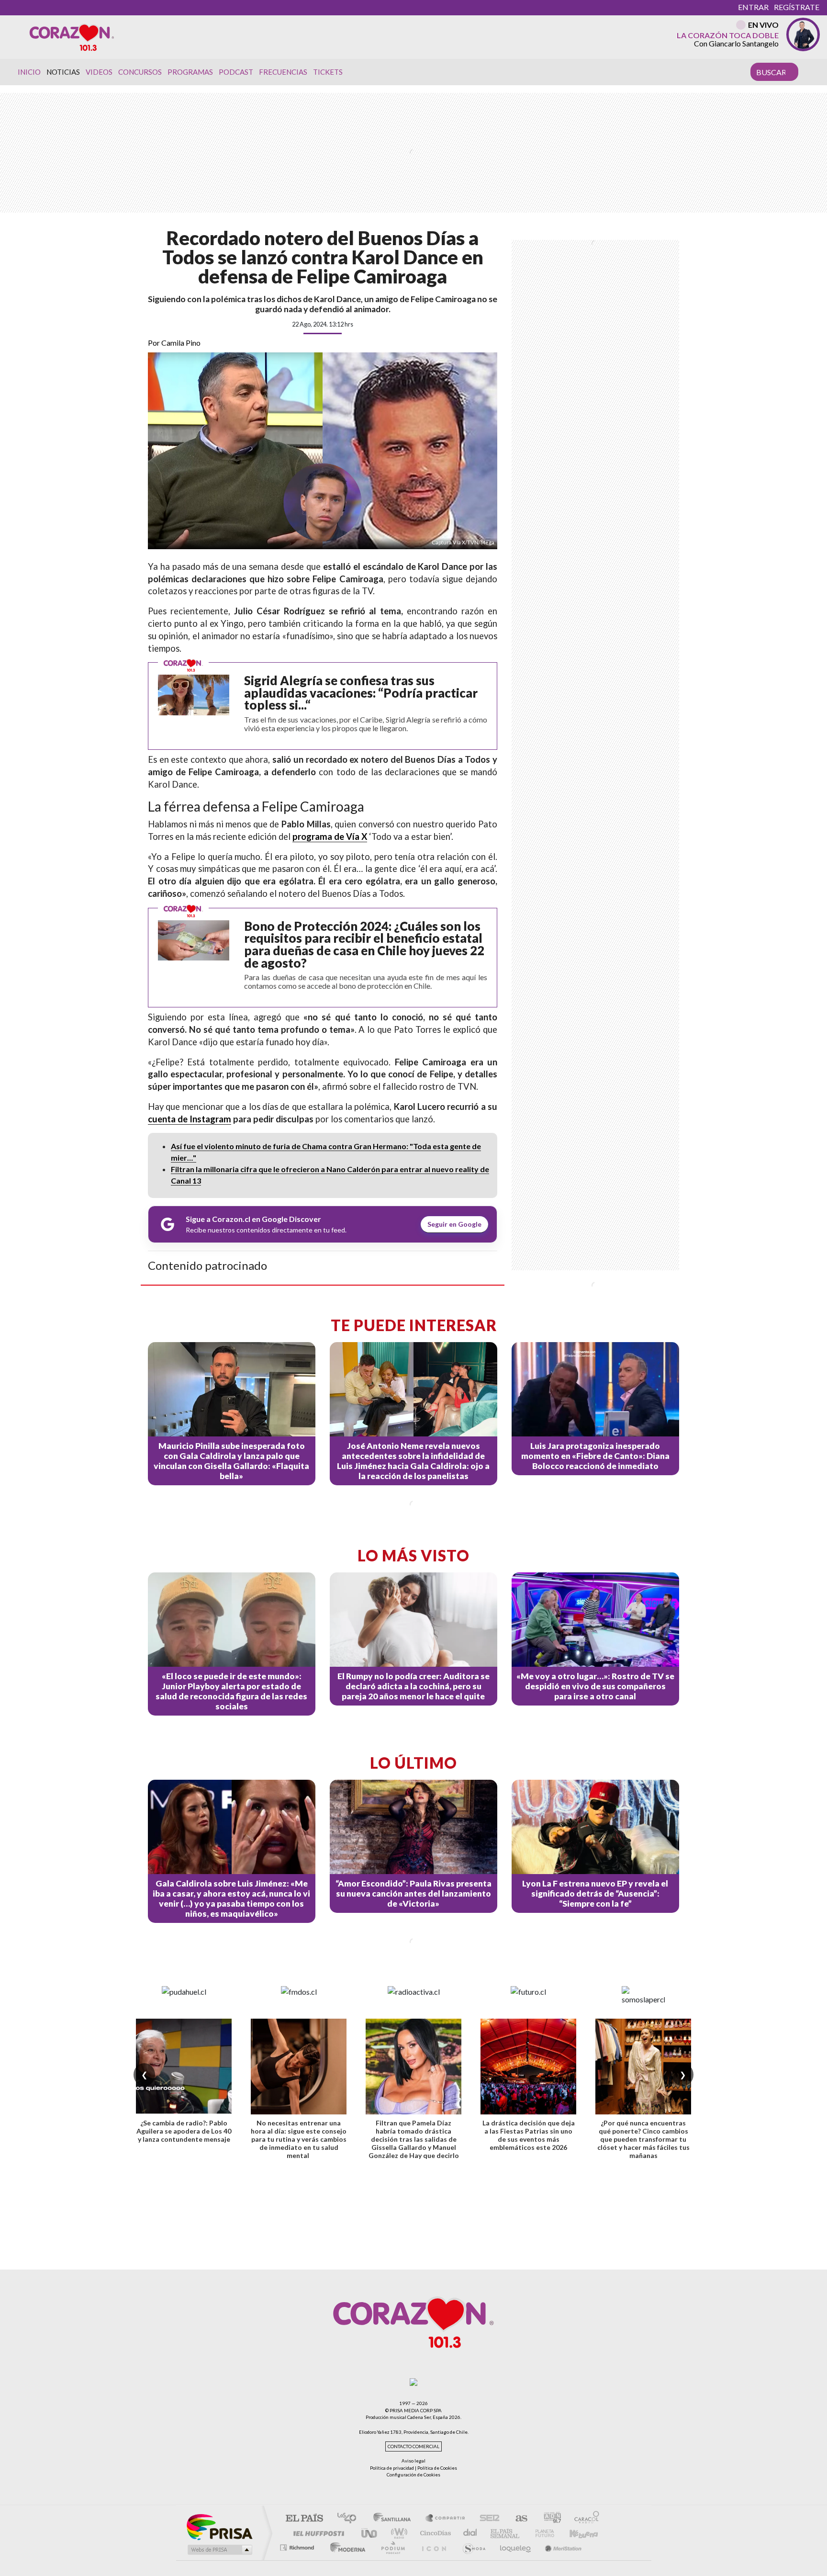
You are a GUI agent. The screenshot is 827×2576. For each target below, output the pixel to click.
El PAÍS (304, 2519)
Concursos (140, 72)
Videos (99, 72)
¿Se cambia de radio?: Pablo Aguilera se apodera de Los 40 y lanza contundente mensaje (184, 2131)
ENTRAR (753, 7)
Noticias (63, 72)
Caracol (584, 2519)
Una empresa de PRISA (219, 2526)
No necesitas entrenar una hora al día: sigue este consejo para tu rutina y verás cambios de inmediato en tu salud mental (299, 2139)
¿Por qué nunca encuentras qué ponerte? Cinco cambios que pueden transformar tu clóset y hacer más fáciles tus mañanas (643, 2139)
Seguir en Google (454, 1224)
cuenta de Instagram (190, 1119)
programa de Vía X (330, 836)
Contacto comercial (413, 2446)
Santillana (395, 2519)
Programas (190, 72)
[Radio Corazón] (72, 37)
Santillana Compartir (446, 2519)
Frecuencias (283, 72)
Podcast (236, 72)
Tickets (328, 72)
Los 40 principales (350, 2519)
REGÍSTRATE (797, 7)
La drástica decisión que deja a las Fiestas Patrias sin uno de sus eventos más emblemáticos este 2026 (529, 2135)
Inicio (29, 72)
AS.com (517, 2519)
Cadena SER (487, 2519)
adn (549, 2519)
